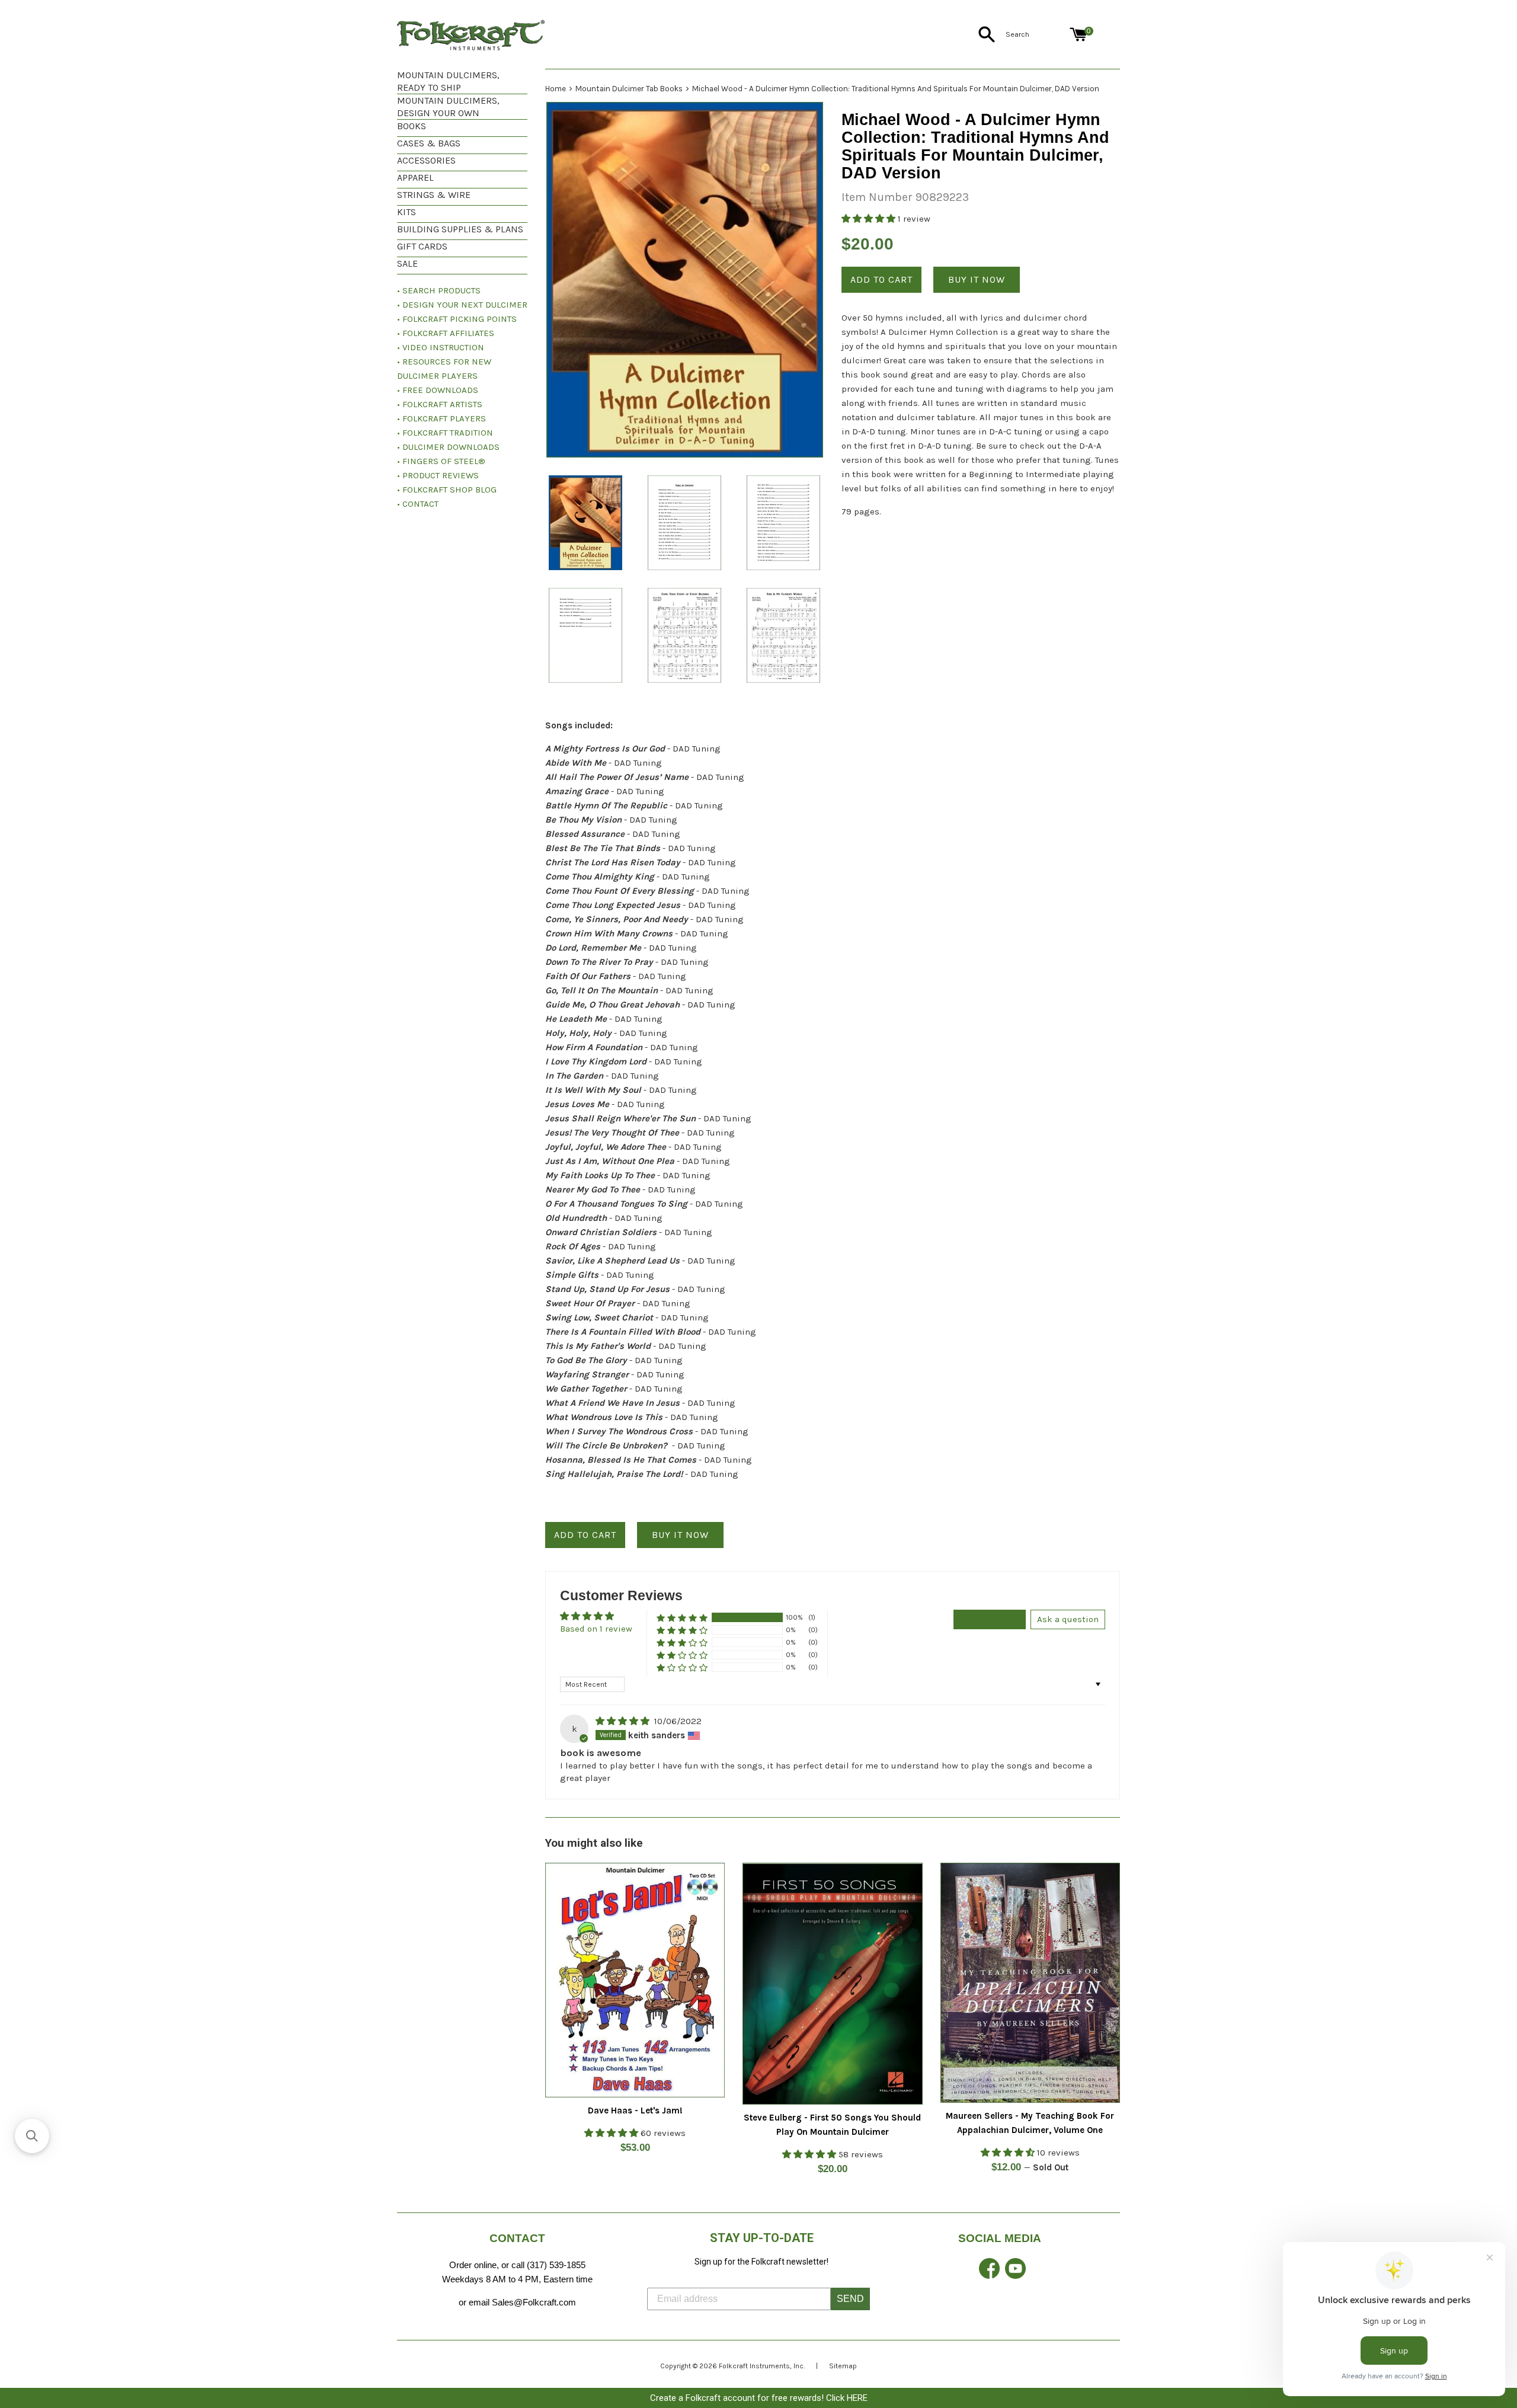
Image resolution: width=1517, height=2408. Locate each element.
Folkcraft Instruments (754, 2366)
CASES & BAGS (429, 143)
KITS (407, 212)
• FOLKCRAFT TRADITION (445, 433)
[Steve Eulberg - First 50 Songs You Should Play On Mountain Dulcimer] (832, 1984)
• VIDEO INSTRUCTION (441, 347)
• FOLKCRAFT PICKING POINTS (457, 319)
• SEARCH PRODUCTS (439, 290)
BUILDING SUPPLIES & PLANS (460, 229)
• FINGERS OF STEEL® (441, 461)
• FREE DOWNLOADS (438, 390)
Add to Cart (585, 1535)
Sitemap (843, 2366)
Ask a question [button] (1068, 1619)
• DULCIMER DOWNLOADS (448, 447)
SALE (407, 263)
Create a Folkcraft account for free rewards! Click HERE (759, 2398)
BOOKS (412, 126)
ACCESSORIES (426, 160)
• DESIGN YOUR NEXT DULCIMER (462, 305)
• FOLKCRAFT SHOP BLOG (447, 490)
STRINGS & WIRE (434, 195)
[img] (624, 1721)
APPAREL (415, 178)
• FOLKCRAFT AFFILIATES (446, 333)
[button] (870, 219)
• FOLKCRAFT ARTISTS (440, 404)
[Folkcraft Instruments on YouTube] (1015, 2276)
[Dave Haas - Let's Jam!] (635, 1980)
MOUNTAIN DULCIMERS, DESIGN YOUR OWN (448, 107)
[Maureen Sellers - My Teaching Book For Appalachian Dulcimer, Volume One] (1030, 1983)
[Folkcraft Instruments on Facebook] (989, 2276)
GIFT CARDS (422, 246)
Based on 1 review (596, 1629)
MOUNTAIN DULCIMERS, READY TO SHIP (448, 81)
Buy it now (977, 279)
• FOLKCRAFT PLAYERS (441, 418)
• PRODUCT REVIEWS (438, 475)
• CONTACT (418, 504)
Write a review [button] (990, 1619)
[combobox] (1035, 34)
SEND (850, 2299)
